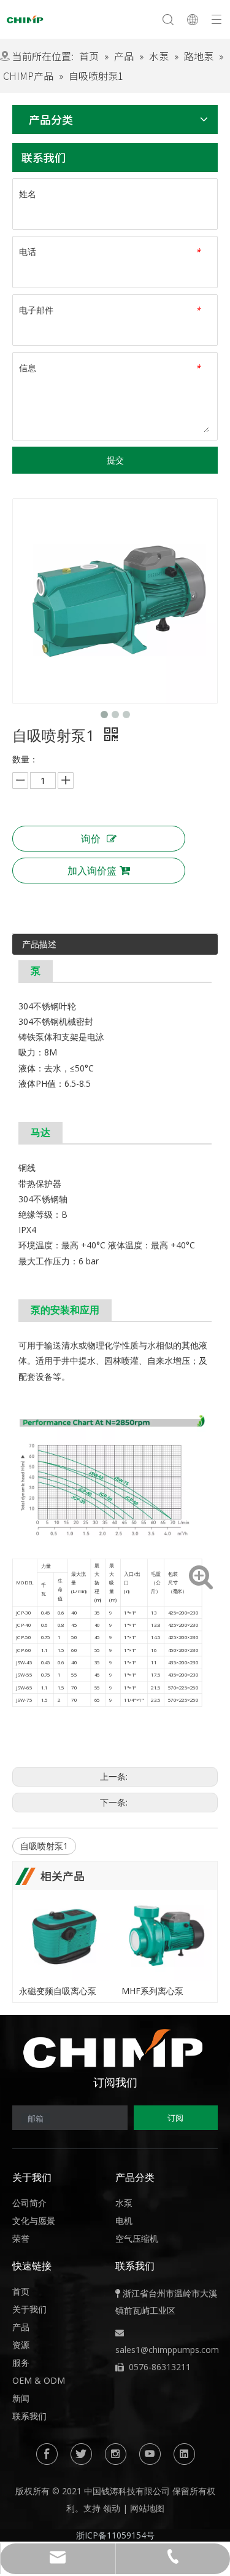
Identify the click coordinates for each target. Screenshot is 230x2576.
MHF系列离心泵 (152, 1991)
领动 (112, 2508)
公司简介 (29, 2203)
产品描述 (39, 944)
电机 (124, 2221)
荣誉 (21, 2238)
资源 (21, 2345)
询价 (91, 839)
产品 (21, 2327)
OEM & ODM (39, 2380)
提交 (115, 460)
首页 (21, 2291)
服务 (21, 2363)
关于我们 (29, 2309)
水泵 (124, 2203)
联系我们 (29, 2416)
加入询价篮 (92, 871)
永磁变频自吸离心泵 (58, 1991)
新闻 (21, 2398)
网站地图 (147, 2508)
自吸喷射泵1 (44, 1846)
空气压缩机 (137, 2238)
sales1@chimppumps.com (167, 2350)
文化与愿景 (34, 2221)
